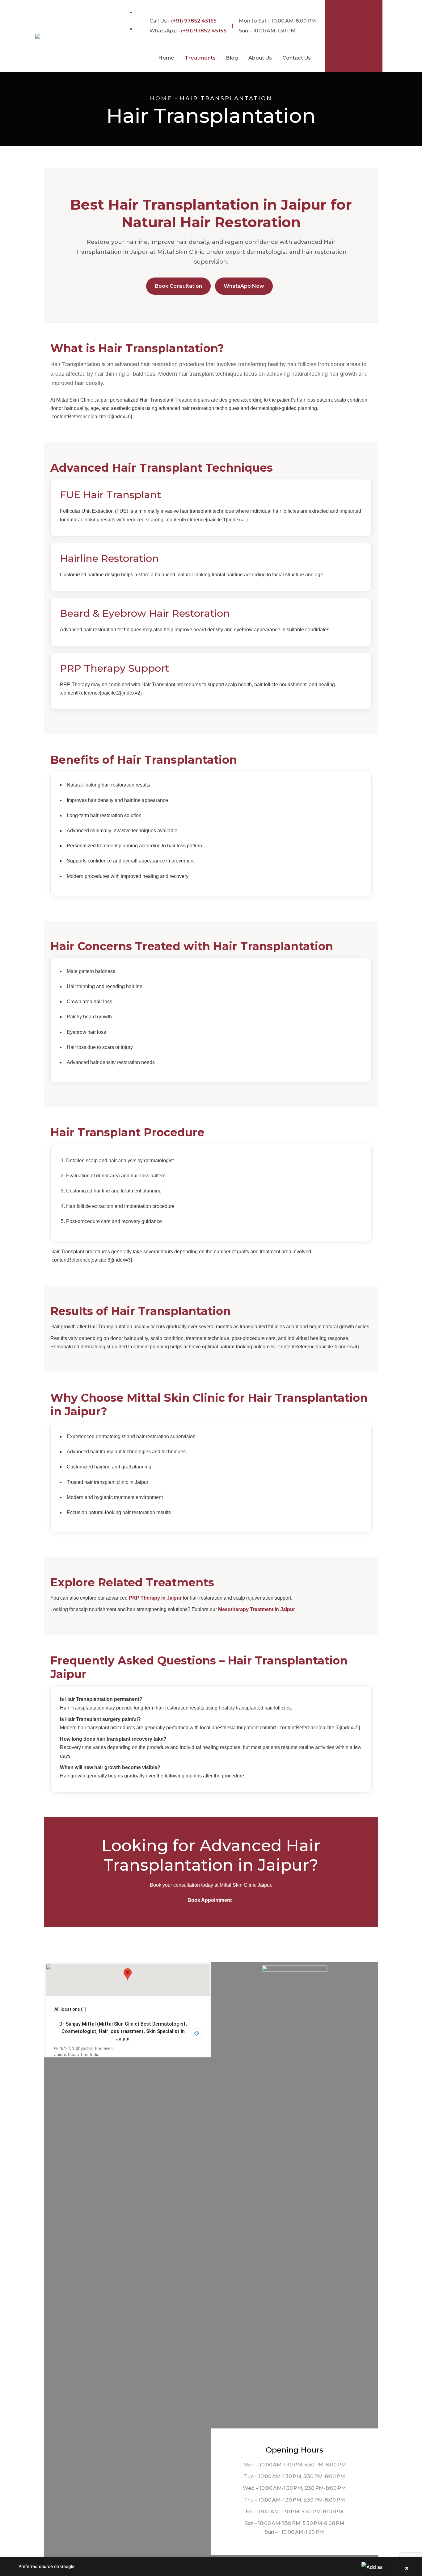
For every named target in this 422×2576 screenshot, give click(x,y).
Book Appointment (210, 1900)
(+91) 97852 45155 (194, 21)
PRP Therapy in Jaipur (156, 1598)
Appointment (354, 36)
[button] (211, 2566)
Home (161, 98)
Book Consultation (178, 286)
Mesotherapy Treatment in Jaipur (257, 1609)
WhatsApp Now (244, 286)
